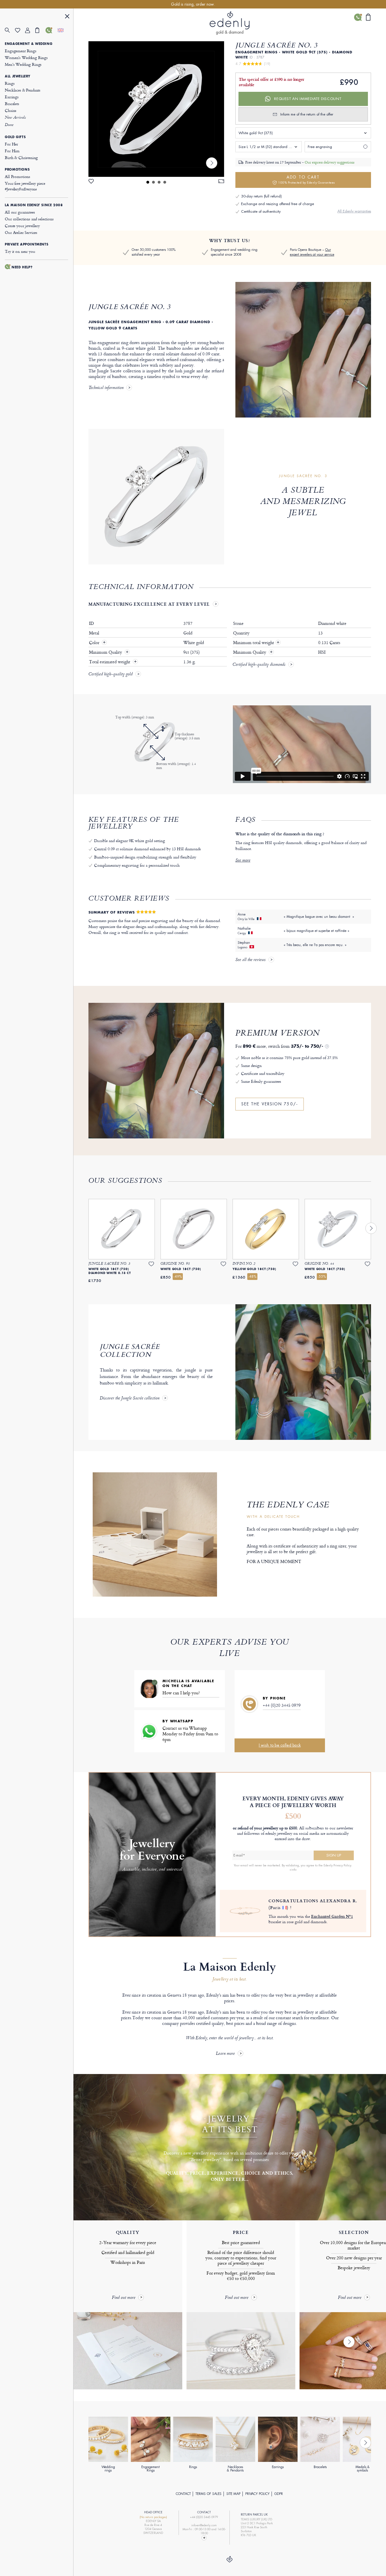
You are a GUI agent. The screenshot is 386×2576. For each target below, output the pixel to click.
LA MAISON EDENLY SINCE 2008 (34, 205)
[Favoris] (20, 30)
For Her (11, 144)
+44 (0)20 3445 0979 (282, 1705)
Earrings (12, 97)
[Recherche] (10, 30)
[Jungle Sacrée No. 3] (156, 109)
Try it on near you (20, 251)
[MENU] (67, 17)
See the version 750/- (270, 1104)
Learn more (225, 2054)
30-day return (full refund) (261, 196)
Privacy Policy (257, 2494)
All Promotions (18, 176)
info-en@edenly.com (204, 2525)
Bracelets (12, 104)
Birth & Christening (21, 157)
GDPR (279, 2494)
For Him (12, 151)
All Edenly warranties (354, 211)
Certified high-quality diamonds (259, 665)
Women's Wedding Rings (26, 57)
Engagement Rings (21, 51)
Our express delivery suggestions (329, 162)
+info (293, 1869)
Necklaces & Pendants (23, 90)
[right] (212, 163)
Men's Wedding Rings (23, 64)
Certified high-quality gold (110, 675)
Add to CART (306, 180)
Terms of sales (209, 2494)
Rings (10, 83)
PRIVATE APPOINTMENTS (27, 244)
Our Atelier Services (21, 232)
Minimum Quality (106, 652)
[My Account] (30, 30)
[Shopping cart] (40, 30)
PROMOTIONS (17, 169)
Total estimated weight (110, 662)
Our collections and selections (29, 219)
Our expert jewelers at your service (312, 252)
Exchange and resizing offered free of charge (277, 204)
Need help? (22, 267)
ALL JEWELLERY (18, 76)
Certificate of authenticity (261, 211)
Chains (11, 110)
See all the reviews (251, 960)
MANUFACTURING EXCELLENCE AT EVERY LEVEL (149, 604)
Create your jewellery (22, 226)
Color (95, 643)
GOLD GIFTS (15, 137)
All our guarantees (20, 212)
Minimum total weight (256, 643)
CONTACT (183, 2494)
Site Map (233, 2494)
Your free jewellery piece (25, 186)
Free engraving (320, 147)
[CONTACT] (51, 30)
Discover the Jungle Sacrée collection (130, 1399)
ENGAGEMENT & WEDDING (29, 44)
